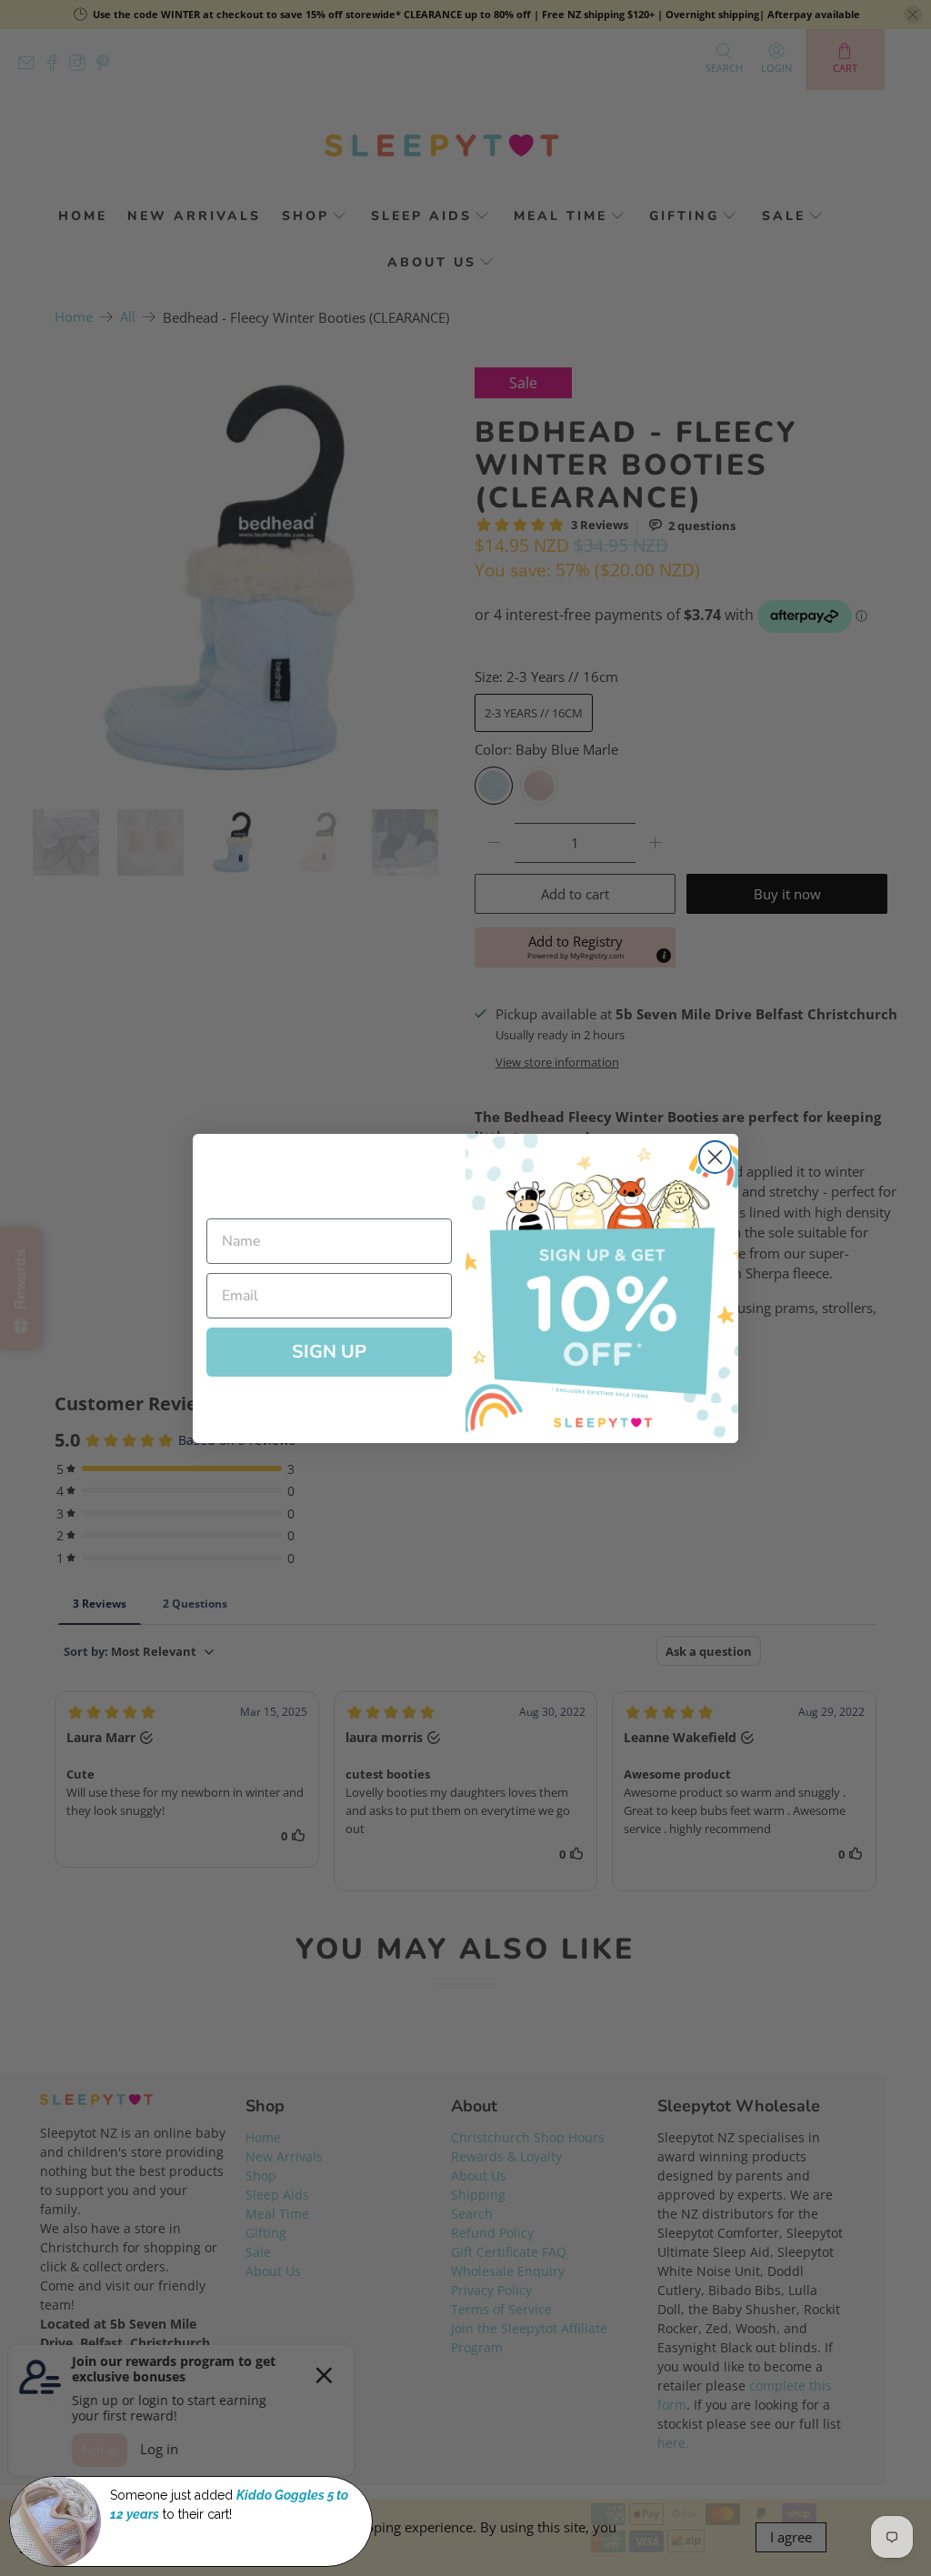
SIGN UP (329, 1352)
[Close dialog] (715, 1157)
